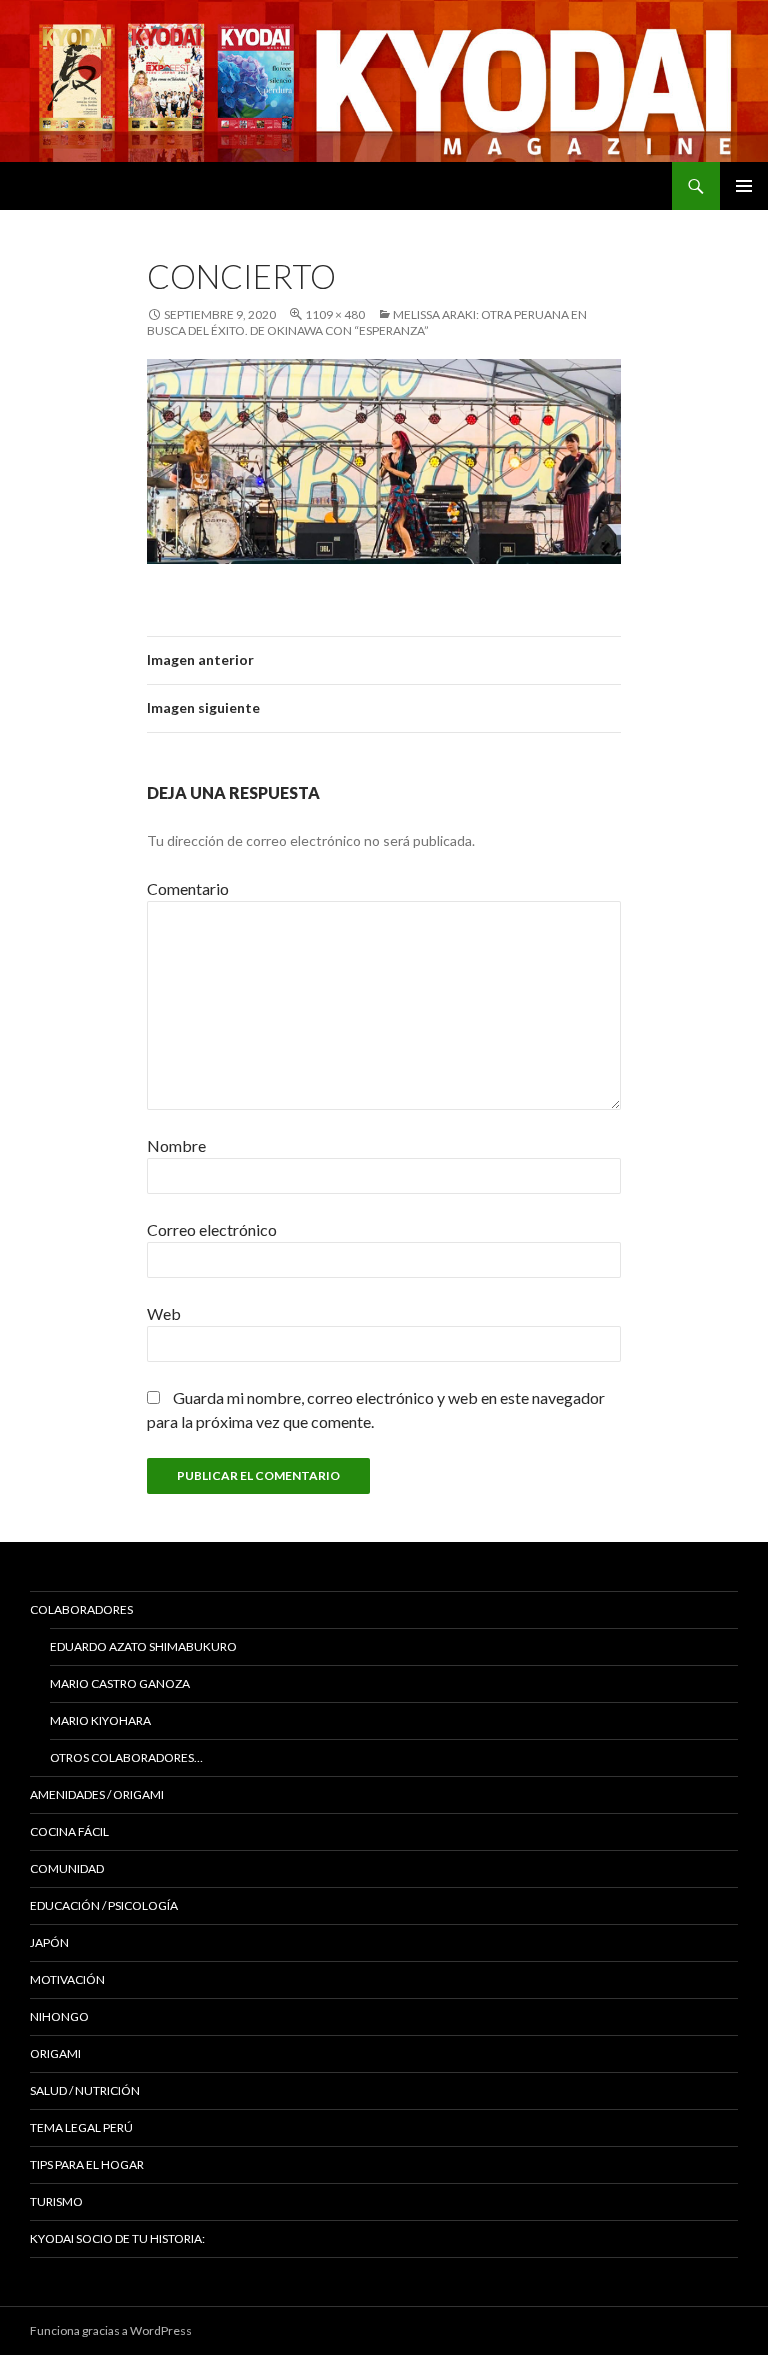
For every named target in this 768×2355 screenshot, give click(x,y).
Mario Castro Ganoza (120, 1683)
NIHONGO (59, 2016)
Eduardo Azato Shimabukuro (143, 1646)
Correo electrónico (212, 1229)
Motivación (67, 1979)
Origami (55, 2053)
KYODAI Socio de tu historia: (118, 2238)
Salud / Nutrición (85, 2090)
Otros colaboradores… (126, 1757)
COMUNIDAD (67, 1868)
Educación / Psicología (104, 1905)
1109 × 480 (335, 314)
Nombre (176, 1145)
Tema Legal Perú (81, 2127)
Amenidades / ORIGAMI (97, 1794)
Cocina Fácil (69, 1831)
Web (164, 1313)
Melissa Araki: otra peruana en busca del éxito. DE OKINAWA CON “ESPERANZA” (367, 322)
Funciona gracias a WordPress (111, 2330)
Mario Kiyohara (100, 1720)
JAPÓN (49, 1942)
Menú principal (744, 186)
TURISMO (56, 2201)
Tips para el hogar (87, 2164)
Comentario (188, 888)
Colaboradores (81, 1609)
